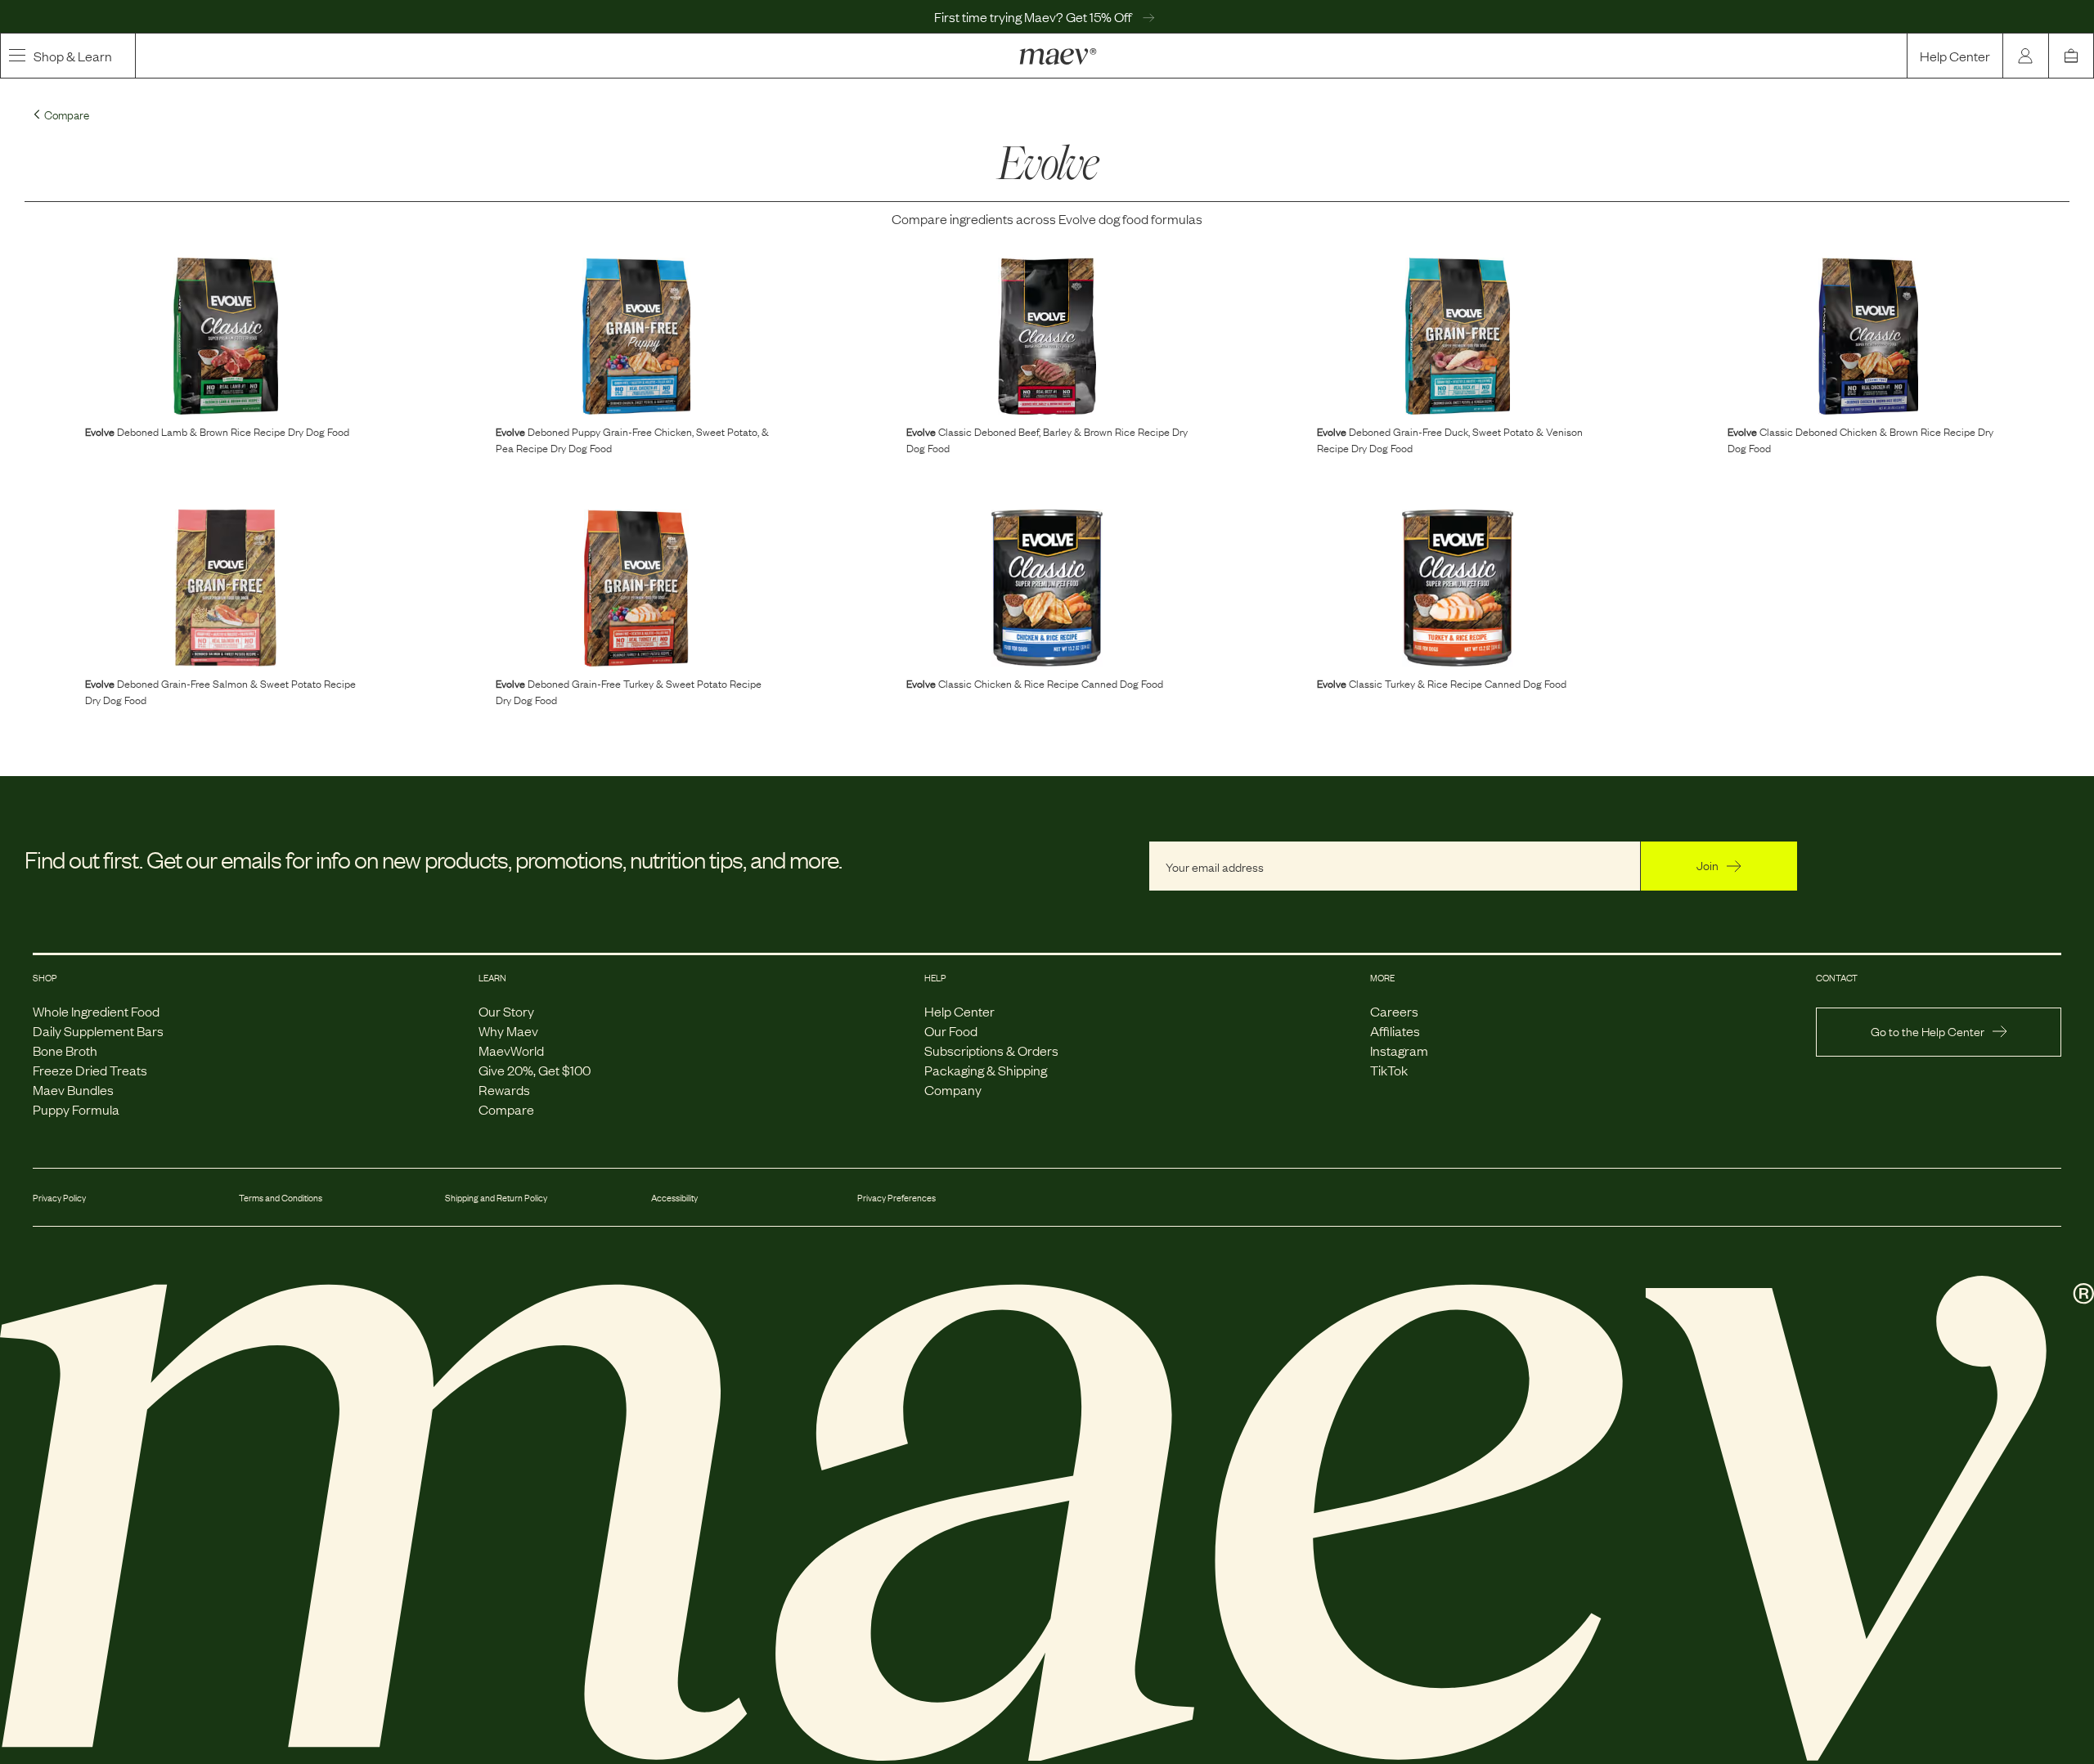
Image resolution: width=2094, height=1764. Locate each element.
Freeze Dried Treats (90, 1070)
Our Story (506, 1011)
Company (953, 1089)
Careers (1394, 1011)
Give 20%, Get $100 (535, 1070)
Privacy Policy (59, 1197)
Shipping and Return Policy (496, 1197)
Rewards (504, 1089)
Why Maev (508, 1030)
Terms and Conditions (281, 1197)
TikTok (1389, 1070)
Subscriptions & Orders (991, 1050)
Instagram (1399, 1050)
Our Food (951, 1030)
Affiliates (1395, 1030)
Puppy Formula (76, 1109)
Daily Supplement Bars (98, 1030)
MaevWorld (511, 1050)
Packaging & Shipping (986, 1070)
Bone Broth (65, 1050)
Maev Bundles (73, 1089)
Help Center (1955, 56)
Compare (506, 1109)
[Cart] (2071, 56)
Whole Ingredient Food (96, 1011)
